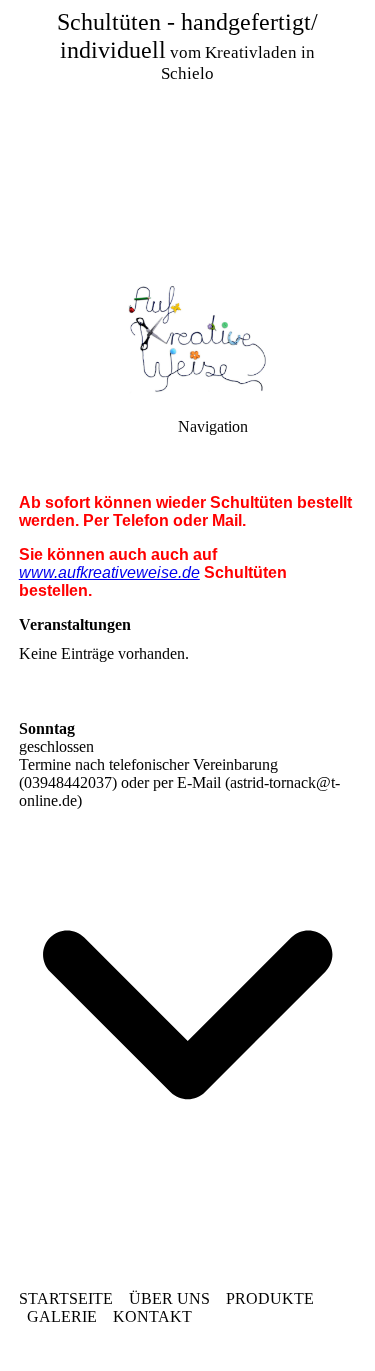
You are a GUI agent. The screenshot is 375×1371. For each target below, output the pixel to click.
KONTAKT (152, 1316)
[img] (187, 140)
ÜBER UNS (169, 1298)
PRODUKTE (270, 1298)
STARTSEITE (66, 1298)
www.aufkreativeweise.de (109, 572)
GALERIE (62, 1316)
